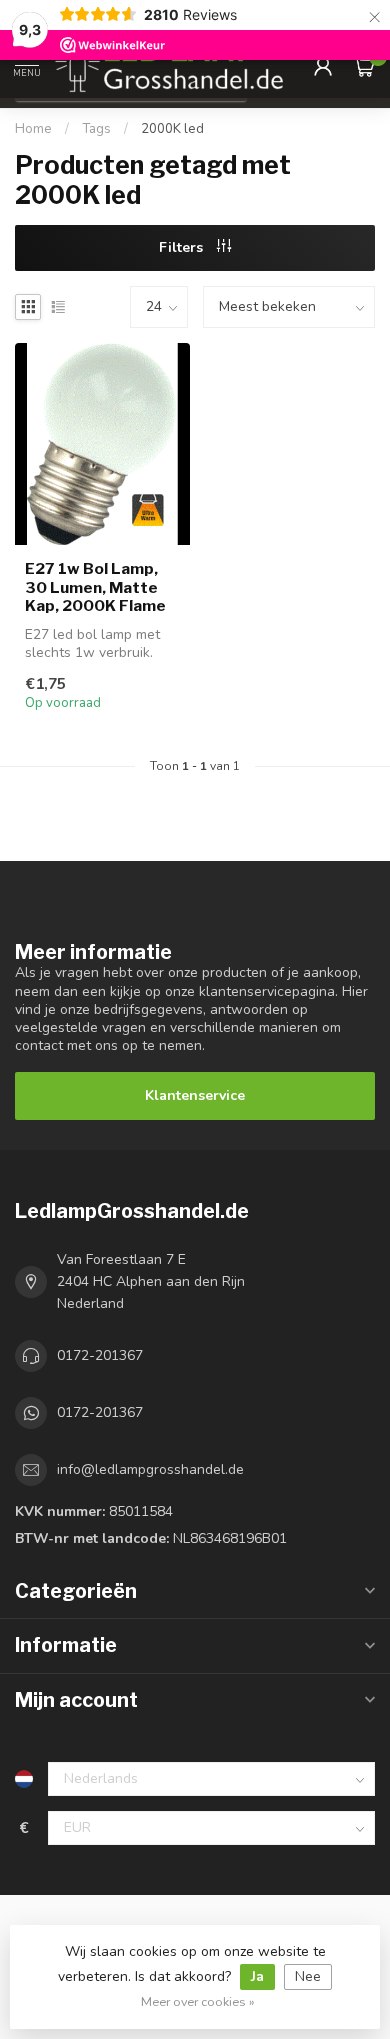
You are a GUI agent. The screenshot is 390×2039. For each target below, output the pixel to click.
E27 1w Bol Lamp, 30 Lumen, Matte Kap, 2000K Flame (95, 587)
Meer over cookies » (198, 2001)
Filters (183, 247)
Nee (308, 1976)
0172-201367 (100, 1355)
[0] (364, 66)
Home (33, 129)
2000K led (172, 129)
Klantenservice (195, 1095)
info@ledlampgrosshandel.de (150, 1469)
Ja (257, 1976)
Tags (96, 129)
